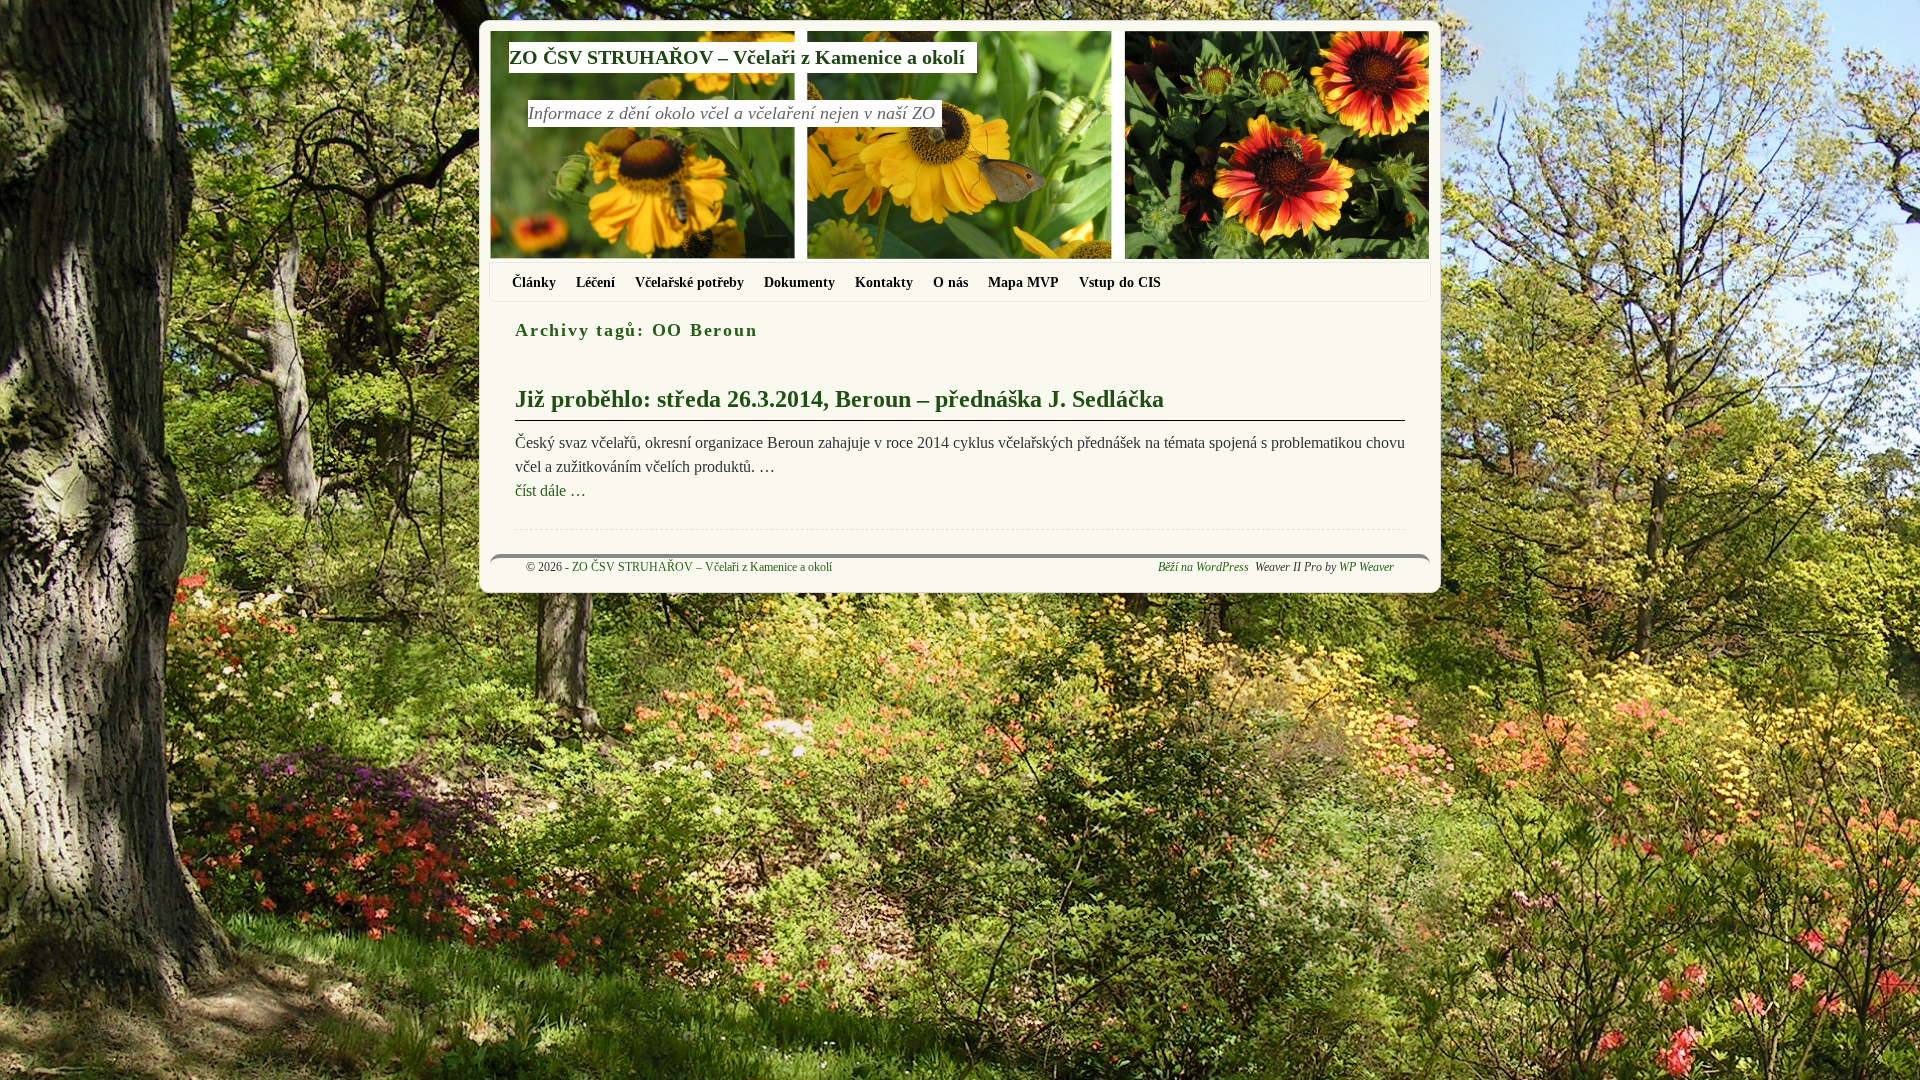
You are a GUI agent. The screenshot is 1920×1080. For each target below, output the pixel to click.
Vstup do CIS (1120, 282)
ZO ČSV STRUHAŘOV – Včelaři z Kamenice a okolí (737, 57)
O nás (950, 282)
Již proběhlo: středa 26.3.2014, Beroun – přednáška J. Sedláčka (839, 399)
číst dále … (550, 490)
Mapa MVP (1023, 282)
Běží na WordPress (1203, 567)
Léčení (595, 282)
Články (534, 282)
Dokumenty (799, 282)
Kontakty (884, 282)
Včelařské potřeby (689, 282)
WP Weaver (1366, 567)
